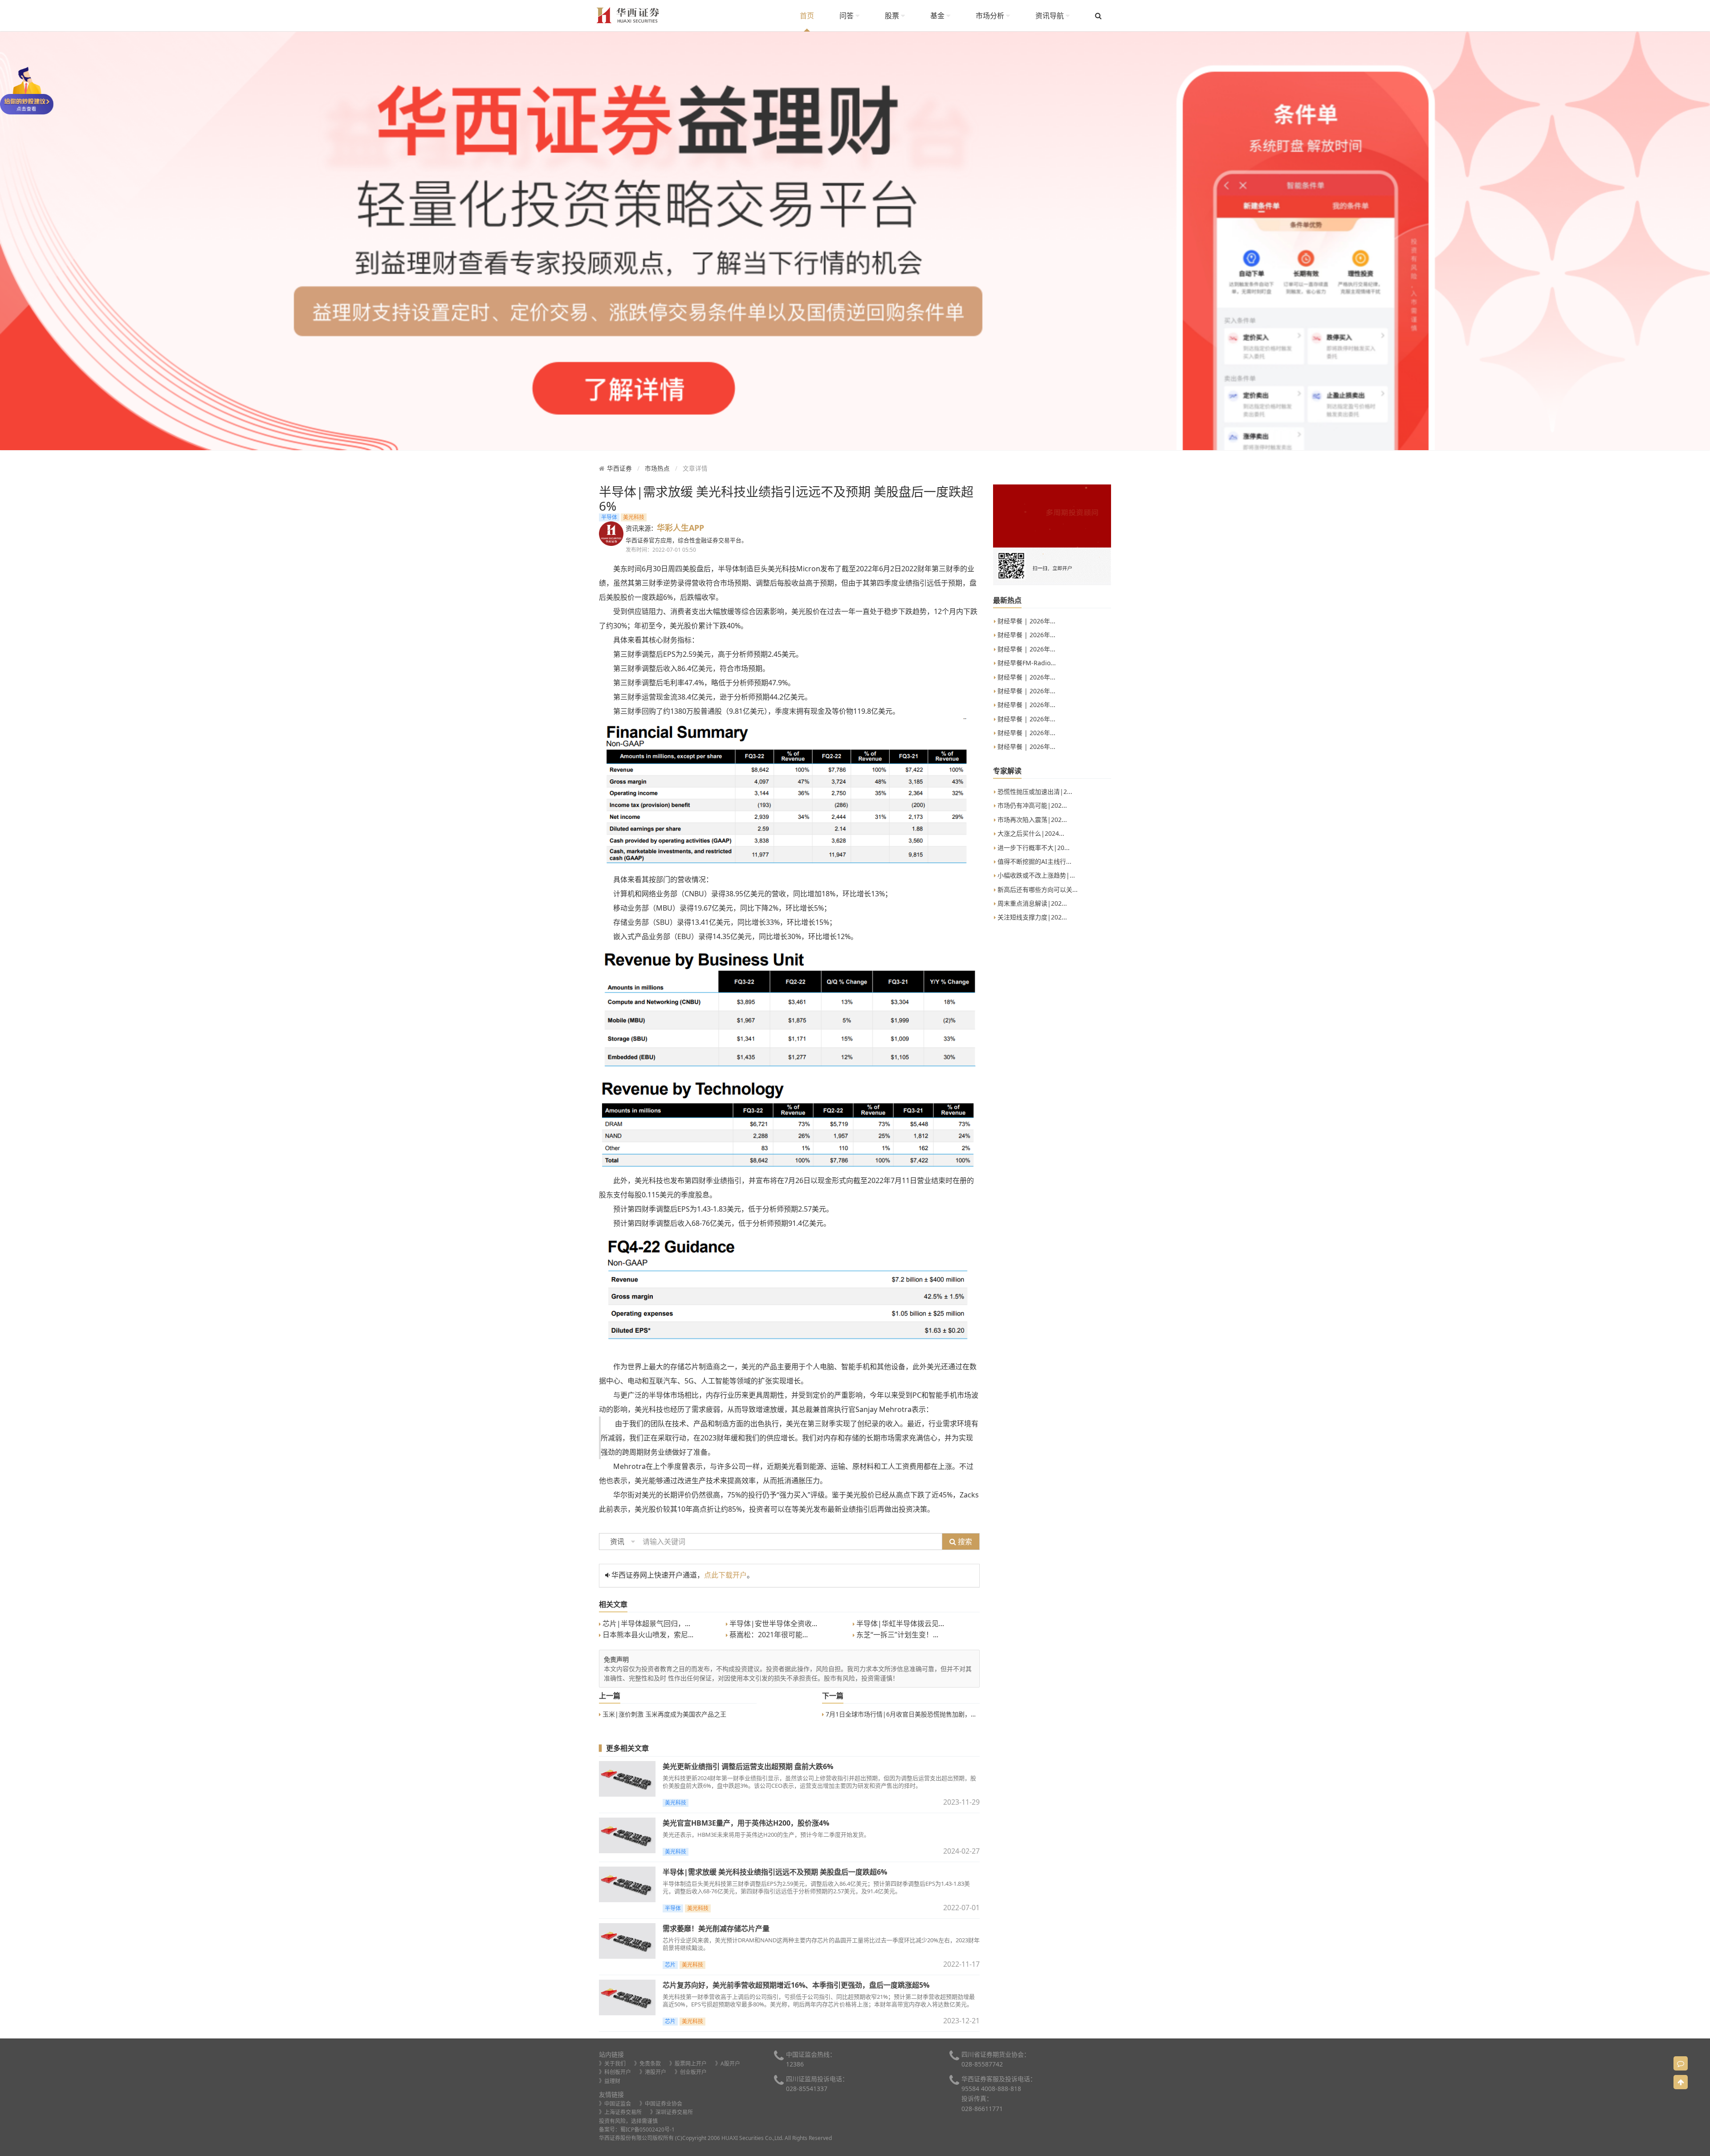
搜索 (964, 1542)
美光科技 (634, 517)
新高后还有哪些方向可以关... (1037, 889)
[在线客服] (1681, 2063)
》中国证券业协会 (661, 2104)
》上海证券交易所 (620, 2112)
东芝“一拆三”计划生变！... (896, 1635)
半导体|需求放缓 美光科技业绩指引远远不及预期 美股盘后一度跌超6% (775, 1872)
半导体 (609, 517)
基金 (938, 16)
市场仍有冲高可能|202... (1031, 805)
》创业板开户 (691, 2072)
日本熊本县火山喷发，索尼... (647, 1635)
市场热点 (657, 468)
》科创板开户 (615, 2072)
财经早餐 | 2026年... (1026, 621)
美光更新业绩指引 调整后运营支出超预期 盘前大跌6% (748, 1766)
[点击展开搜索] (1098, 16)
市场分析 (991, 16)
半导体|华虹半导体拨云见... (899, 1623)
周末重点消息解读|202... (1031, 903)
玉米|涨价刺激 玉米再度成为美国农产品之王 (664, 1714)
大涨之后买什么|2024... (1030, 833)
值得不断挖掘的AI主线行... (1034, 861)
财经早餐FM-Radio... (1026, 663)
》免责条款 (647, 2064)
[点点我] (27, 90)
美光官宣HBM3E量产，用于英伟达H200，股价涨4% (746, 1823)
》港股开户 (653, 2072)
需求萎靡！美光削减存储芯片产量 (716, 1928)
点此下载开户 (725, 1575)
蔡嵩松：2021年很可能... (768, 1635)
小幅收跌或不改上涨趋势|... (1035, 875)
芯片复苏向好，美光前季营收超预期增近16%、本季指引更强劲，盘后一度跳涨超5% (796, 1985)
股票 (893, 16)
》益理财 (610, 2081)
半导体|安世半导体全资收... (772, 1623)
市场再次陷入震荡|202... (1031, 820)
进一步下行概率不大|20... (1033, 848)
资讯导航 (1050, 16)
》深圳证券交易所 (672, 2112)
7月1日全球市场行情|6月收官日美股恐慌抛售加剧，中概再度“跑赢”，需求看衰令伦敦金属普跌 (956, 1714)
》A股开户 (728, 2064)
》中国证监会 (615, 2104)
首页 (807, 16)
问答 (847, 16)
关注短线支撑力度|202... (1031, 917)
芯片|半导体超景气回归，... (645, 1623)
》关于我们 (612, 2064)
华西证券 (619, 468)
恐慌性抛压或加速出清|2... (1034, 791)
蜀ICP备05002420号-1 (647, 2130)
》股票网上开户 (688, 2064)
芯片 (670, 1965)
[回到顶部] (1681, 2082)
